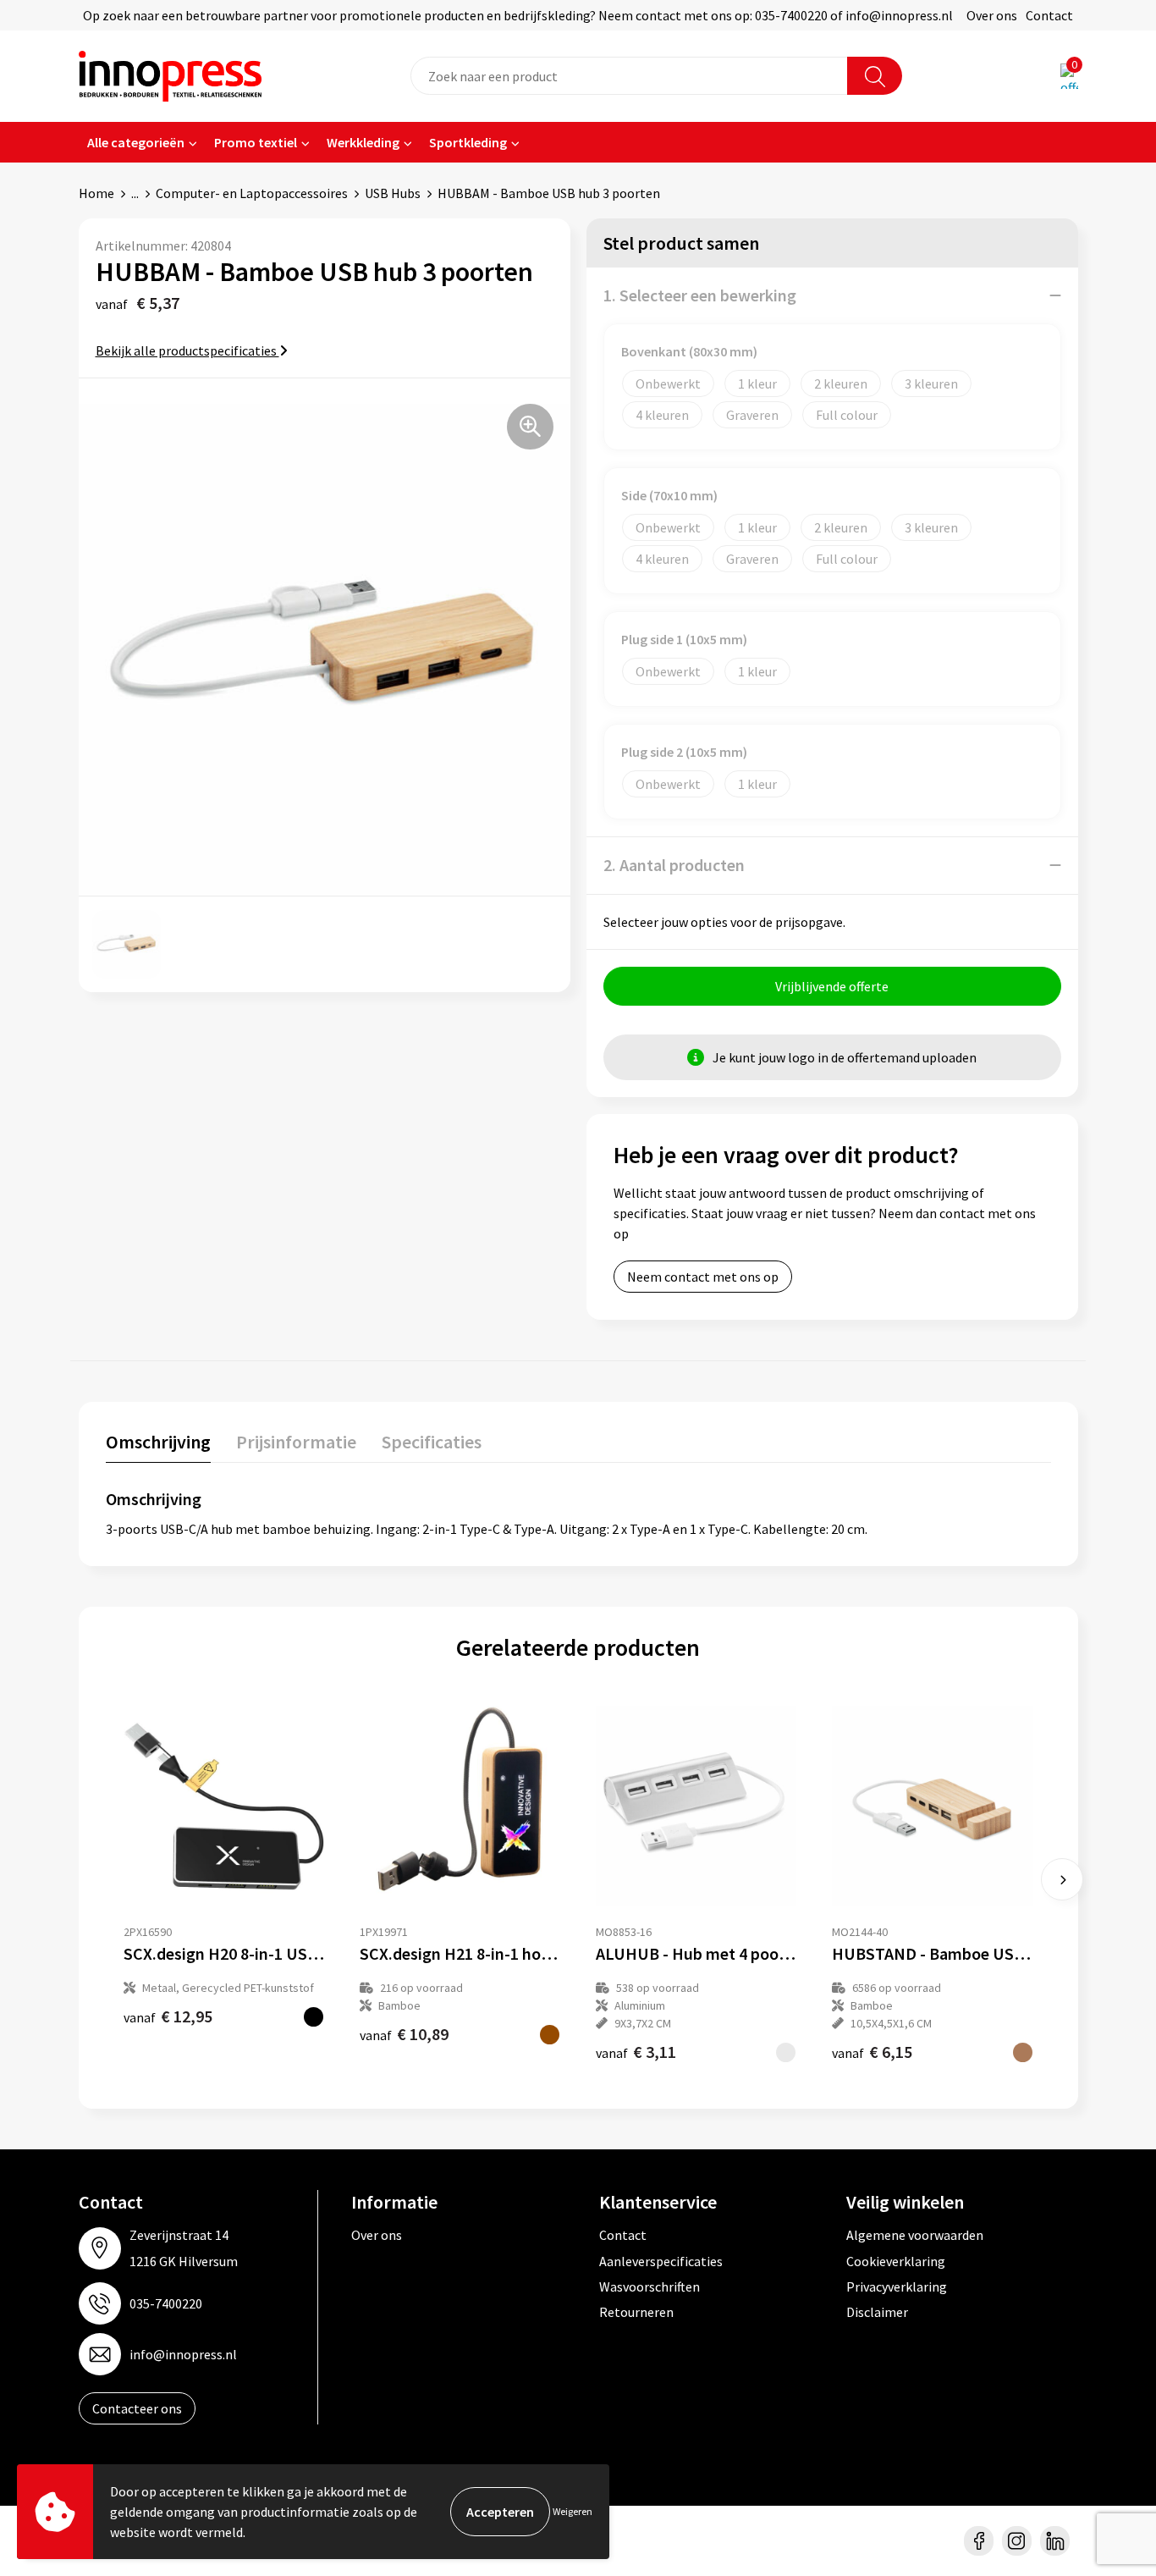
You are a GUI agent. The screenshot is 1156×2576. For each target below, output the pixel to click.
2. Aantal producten (674, 865)
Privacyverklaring (897, 2286)
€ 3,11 (636, 2052)
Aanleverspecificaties (661, 2261)
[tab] (158, 1445)
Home (96, 193)
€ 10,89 (404, 2034)
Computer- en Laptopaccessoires (252, 193)
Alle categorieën (136, 142)
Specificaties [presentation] (432, 1442)
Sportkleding (468, 142)
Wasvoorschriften (650, 2286)
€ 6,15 (872, 2052)
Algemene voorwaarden (915, 2235)
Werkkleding (363, 142)
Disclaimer (877, 2312)
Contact (1049, 15)
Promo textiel (256, 142)
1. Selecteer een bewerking (700, 295)
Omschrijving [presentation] (158, 1442)
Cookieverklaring (896, 2261)
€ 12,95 (168, 2016)
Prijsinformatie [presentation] (296, 1442)
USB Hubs (393, 193)
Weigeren (572, 2511)
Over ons (992, 15)
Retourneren (636, 2312)
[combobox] (629, 76)
